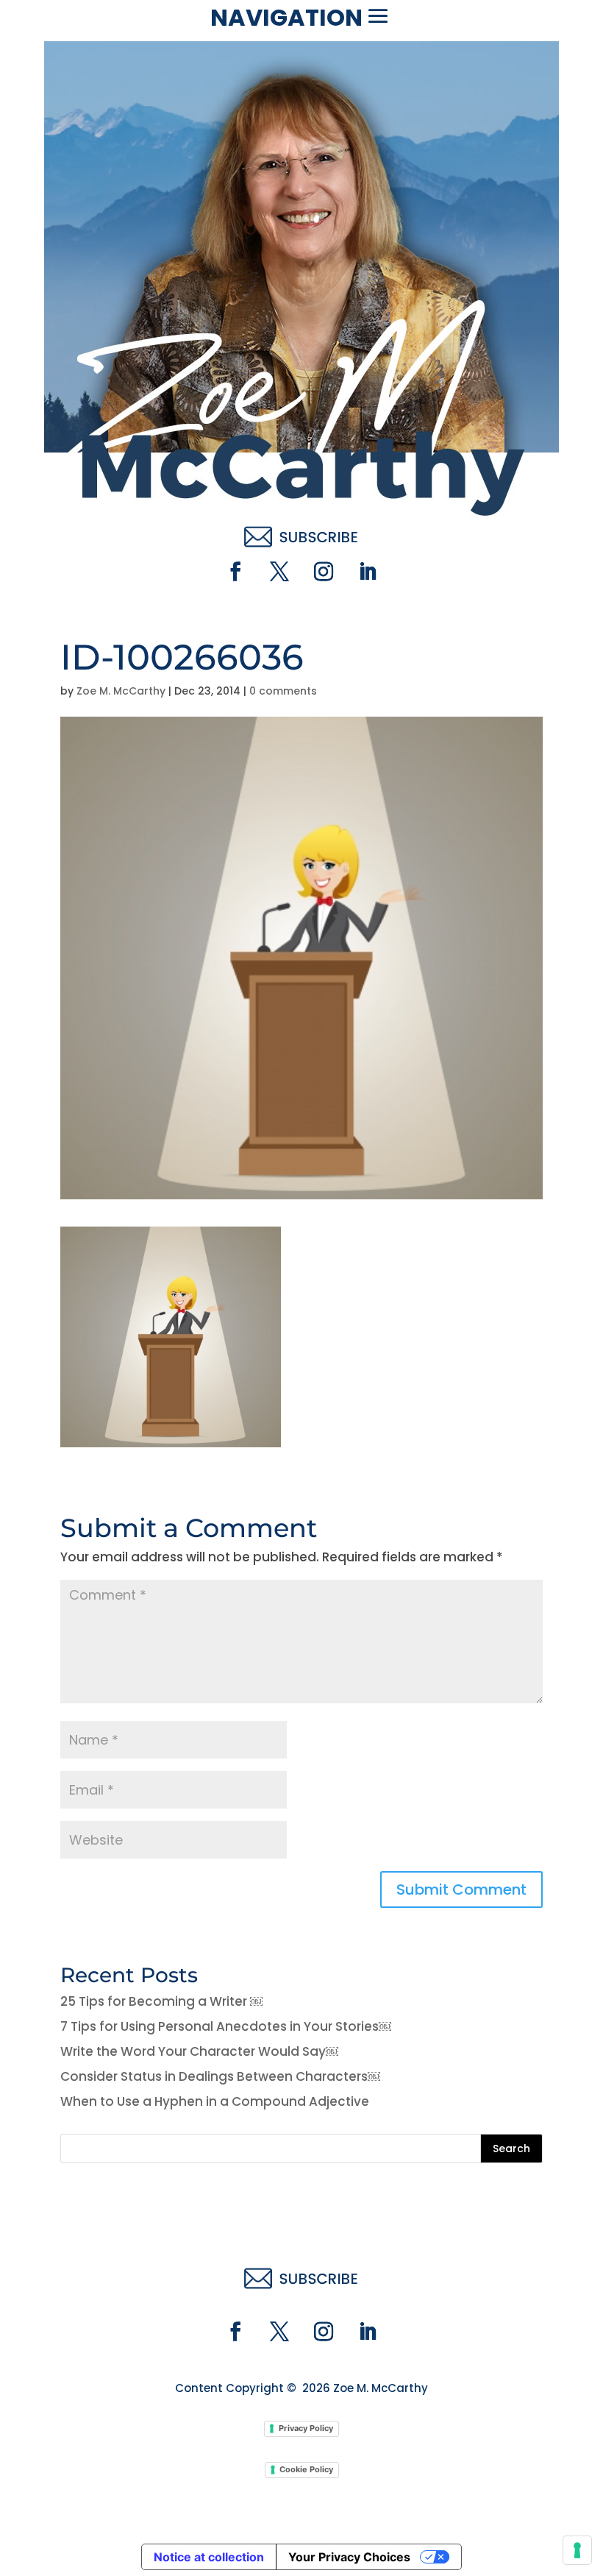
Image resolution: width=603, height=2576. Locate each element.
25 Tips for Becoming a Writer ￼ (161, 2001)
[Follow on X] (279, 572)
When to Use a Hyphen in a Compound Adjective (215, 2101)
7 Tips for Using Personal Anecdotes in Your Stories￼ (226, 2026)
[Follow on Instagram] (324, 572)
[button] (378, 16)
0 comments (283, 691)
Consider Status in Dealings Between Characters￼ (220, 2076)
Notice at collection (209, 2557)
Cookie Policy (306, 2469)
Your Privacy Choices (349, 2557)
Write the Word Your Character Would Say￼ (199, 2051)
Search (511, 2149)
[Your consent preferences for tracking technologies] (577, 2550)
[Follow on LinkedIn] (368, 572)
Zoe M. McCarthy (121, 691)
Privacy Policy (306, 2428)
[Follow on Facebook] (235, 572)
